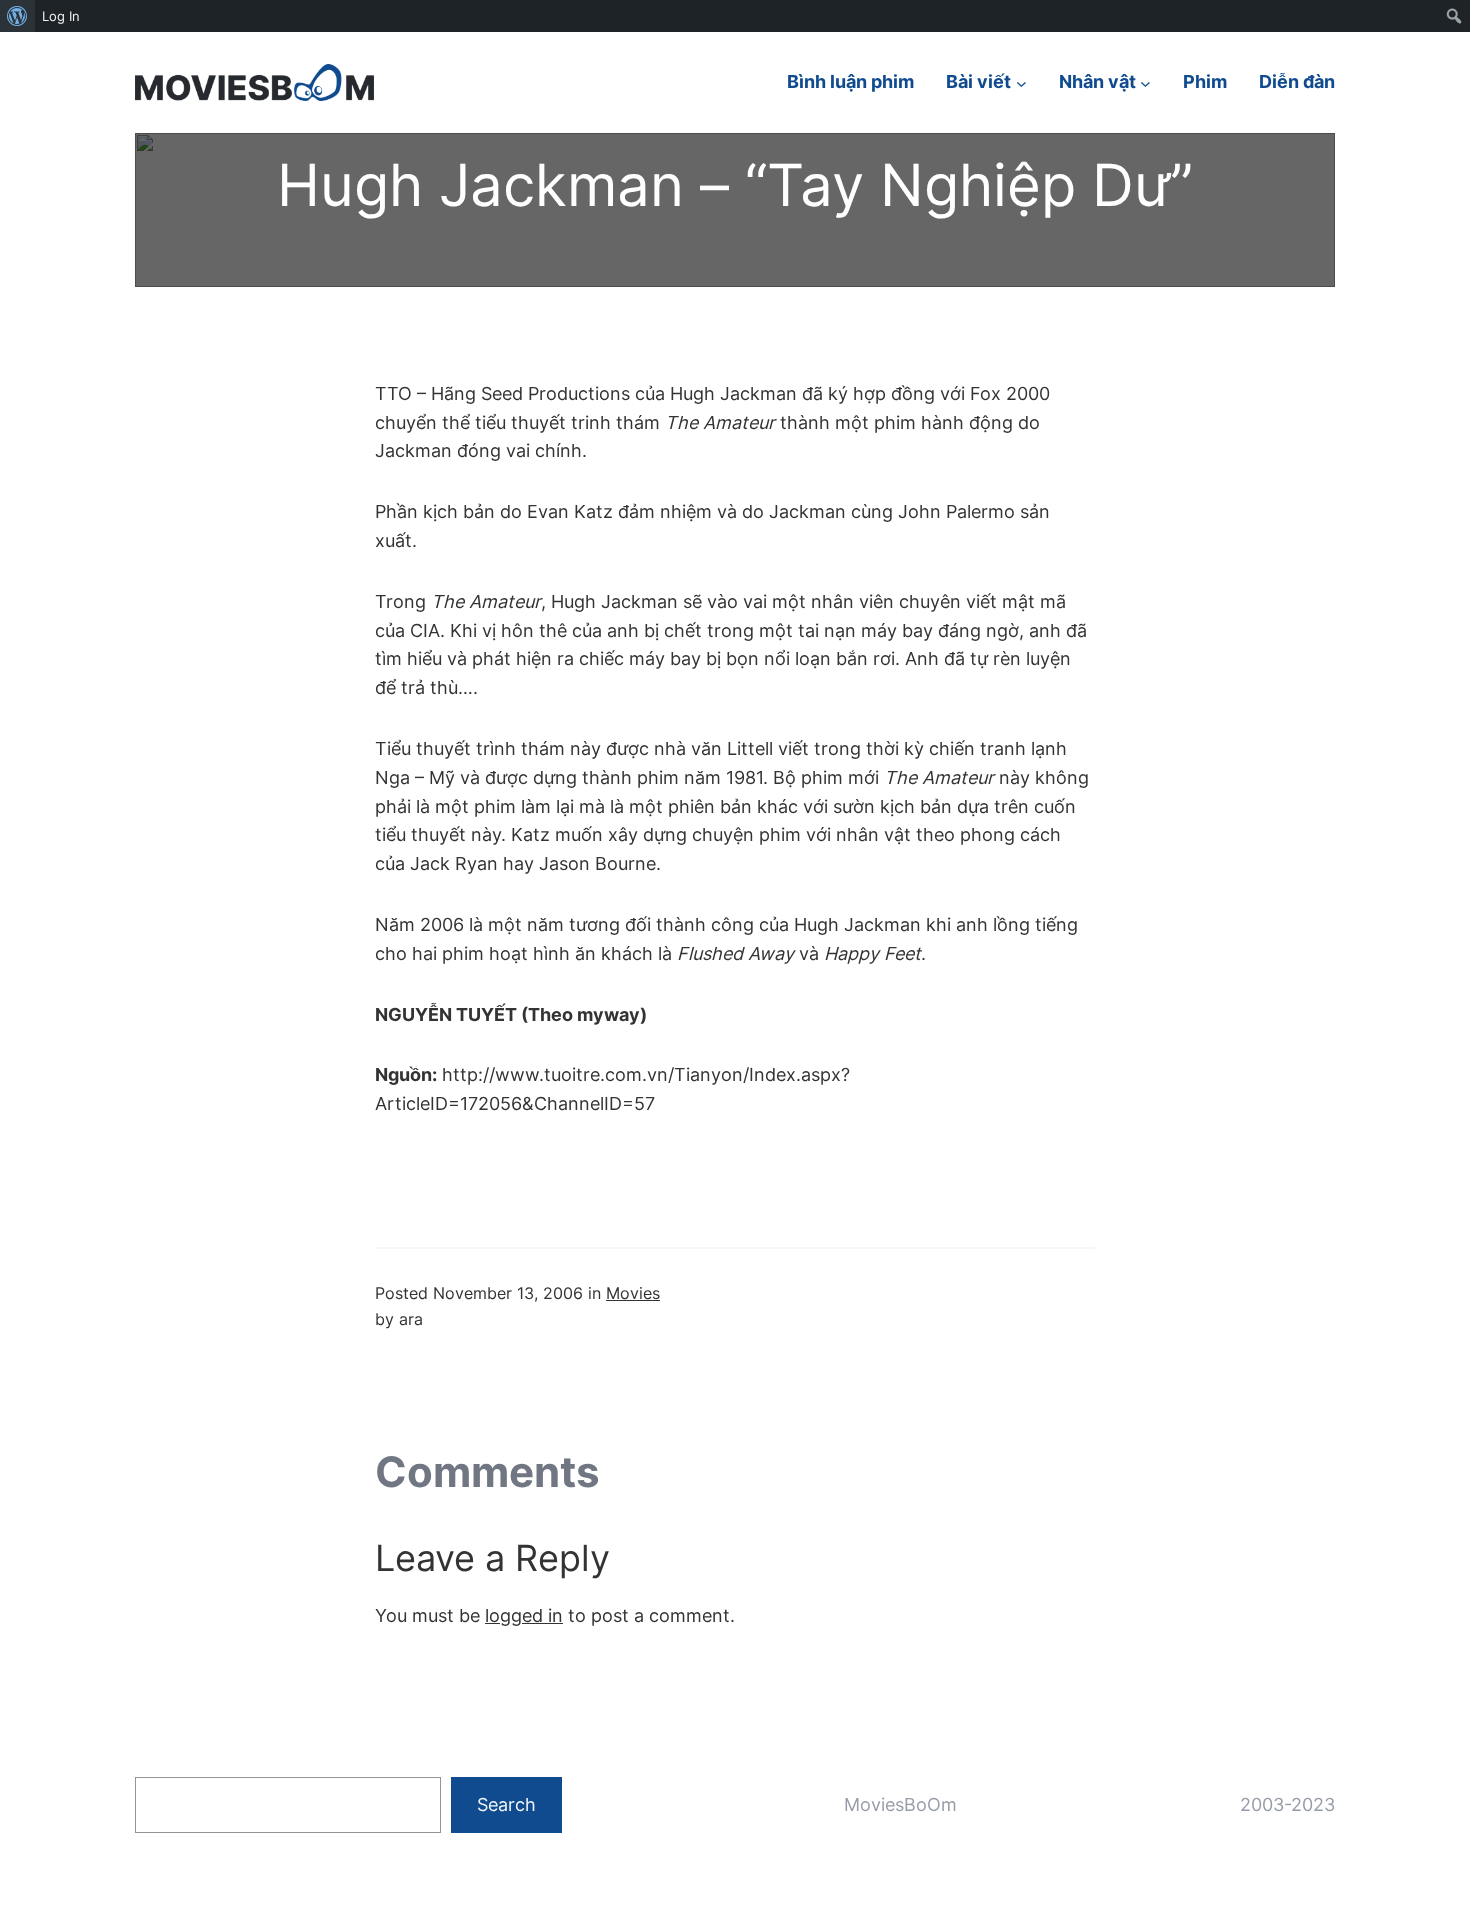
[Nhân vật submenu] (1145, 82)
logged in (524, 1615)
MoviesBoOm (900, 1804)
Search (506, 1804)
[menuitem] (17, 16)
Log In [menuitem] (61, 16)
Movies (633, 1293)
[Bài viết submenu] (1021, 82)
